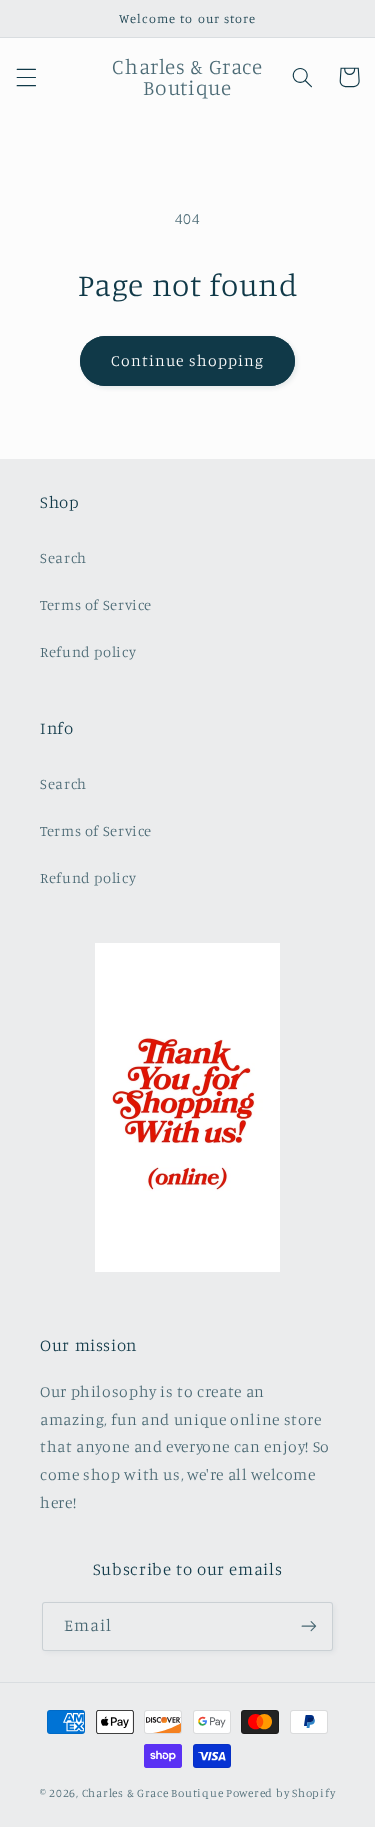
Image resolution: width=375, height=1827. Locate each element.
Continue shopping (187, 360)
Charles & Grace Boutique (154, 1793)
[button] (26, 77)
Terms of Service (96, 604)
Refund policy (88, 651)
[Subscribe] (309, 1626)
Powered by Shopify (280, 1793)
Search (63, 557)
